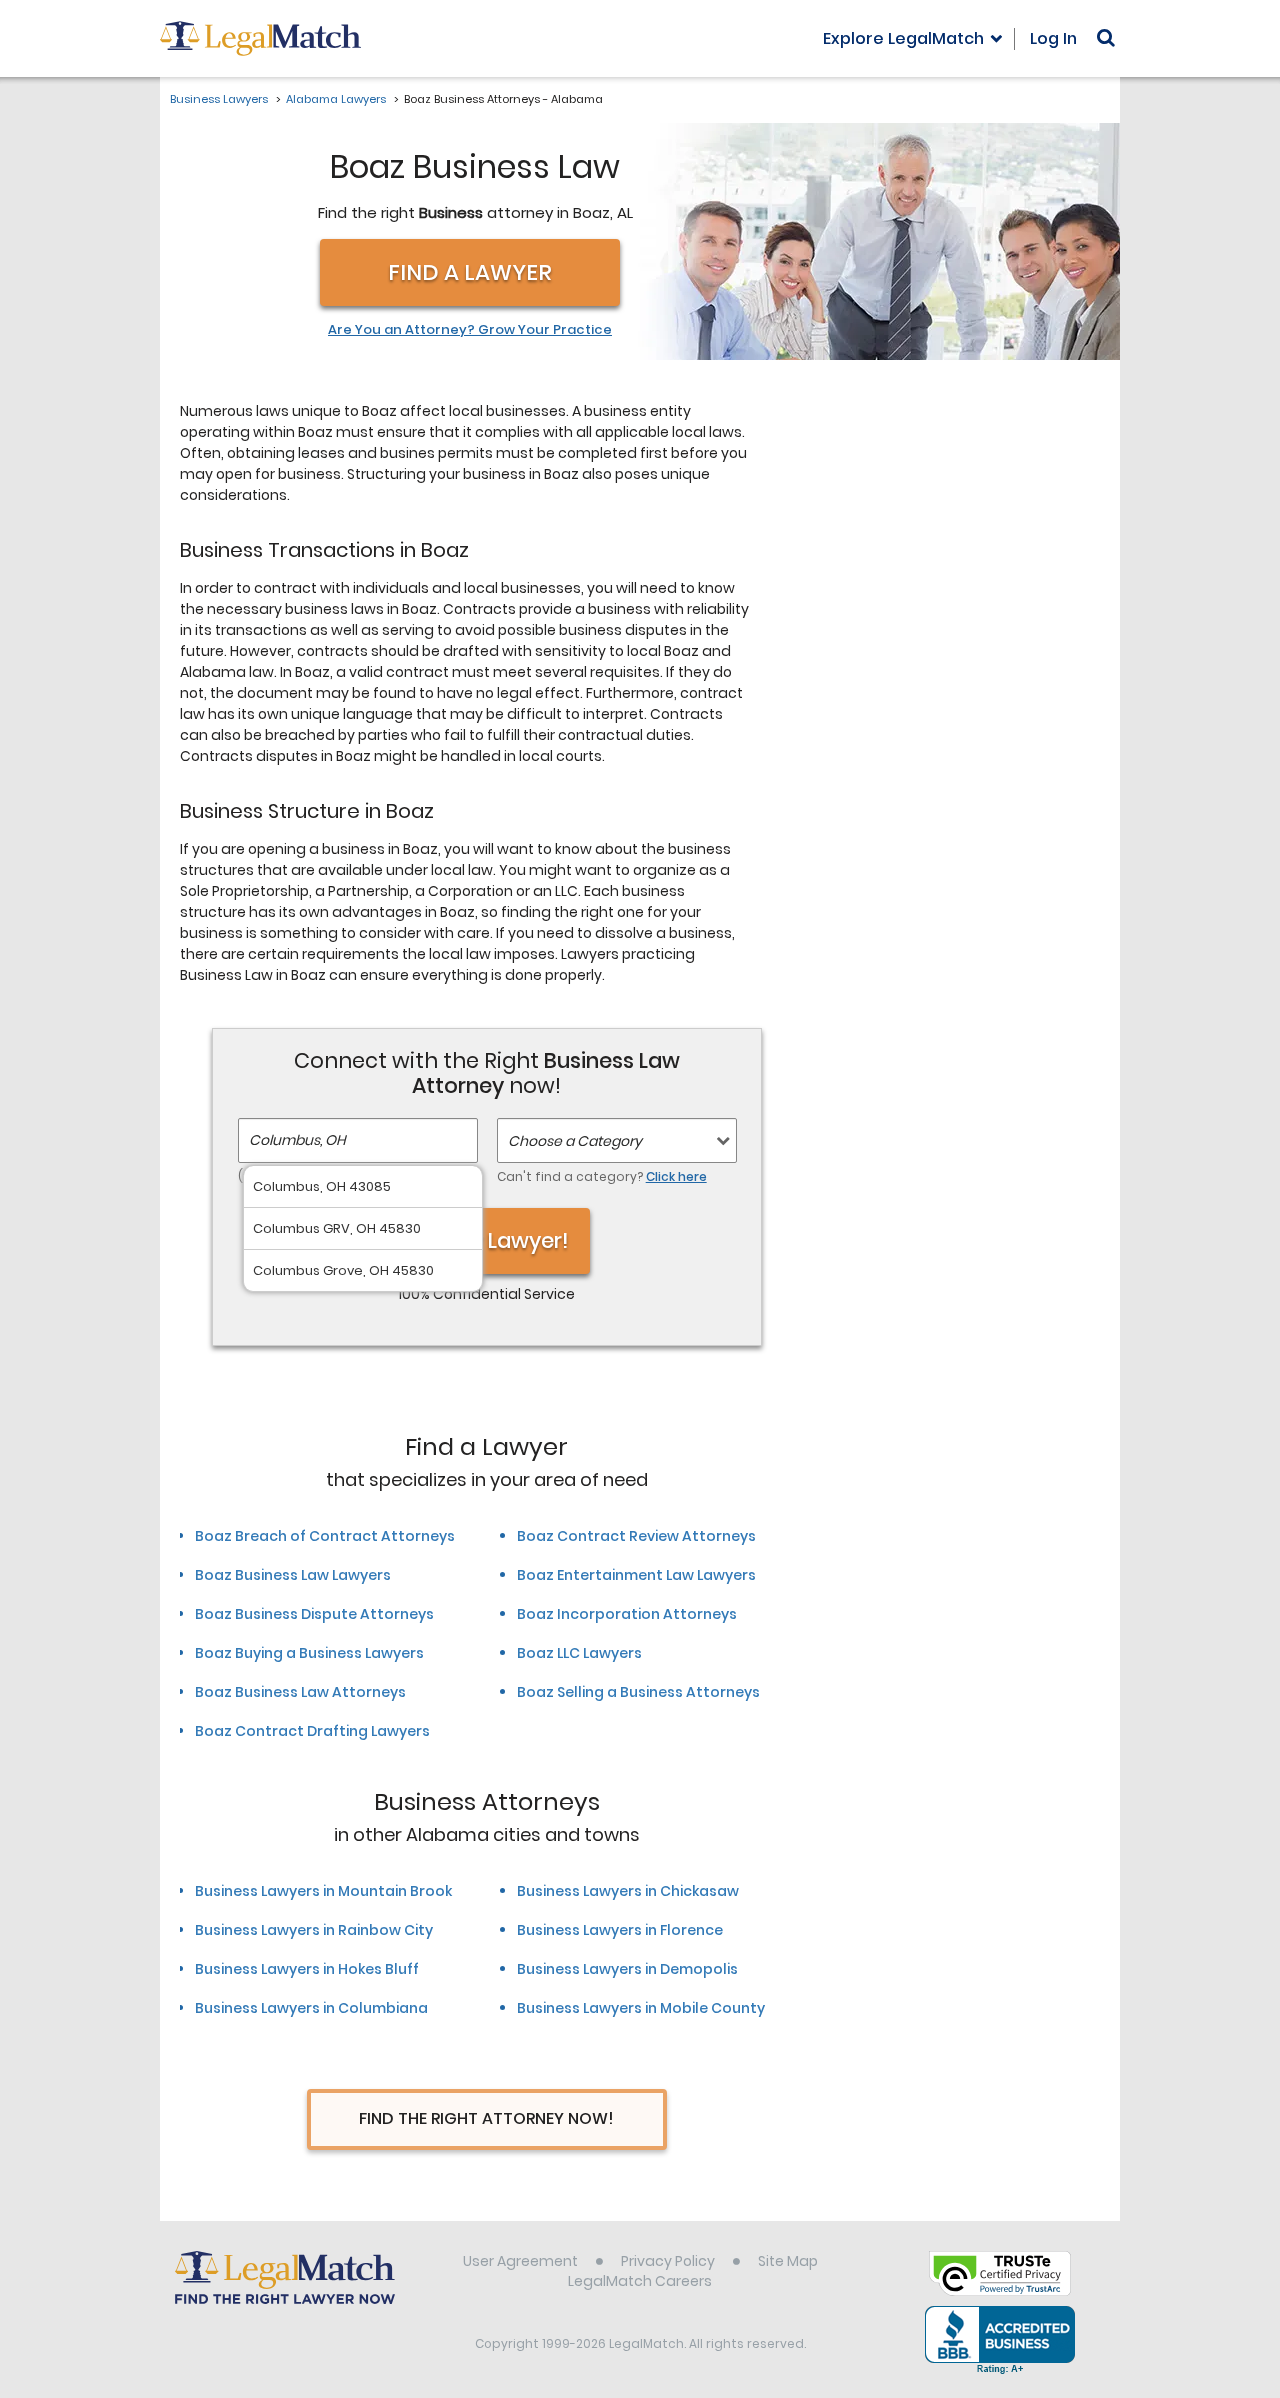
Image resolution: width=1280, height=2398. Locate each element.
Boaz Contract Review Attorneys (636, 1536)
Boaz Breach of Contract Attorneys (325, 1536)
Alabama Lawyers (336, 99)
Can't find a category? (602, 1176)
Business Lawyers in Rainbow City (314, 1930)
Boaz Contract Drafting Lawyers (312, 1731)
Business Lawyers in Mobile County (641, 2008)
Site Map (788, 2261)
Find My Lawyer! (487, 1240)
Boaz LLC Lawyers (579, 1653)
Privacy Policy (668, 2261)
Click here (676, 1176)
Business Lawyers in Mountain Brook (323, 1891)
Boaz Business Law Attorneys (300, 1692)
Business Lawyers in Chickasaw (628, 1891)
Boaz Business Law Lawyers (293, 1575)
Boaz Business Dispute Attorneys (314, 1614)
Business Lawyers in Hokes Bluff (307, 1969)
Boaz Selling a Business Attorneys (638, 1692)
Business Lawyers (219, 99)
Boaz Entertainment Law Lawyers (636, 1575)
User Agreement (520, 2261)
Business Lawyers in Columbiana (311, 2008)
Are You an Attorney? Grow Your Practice (470, 330)
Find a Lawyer (470, 272)
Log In (1053, 38)
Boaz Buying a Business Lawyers (309, 1653)
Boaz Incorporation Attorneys (627, 1614)
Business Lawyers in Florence (620, 1930)
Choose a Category (575, 1141)
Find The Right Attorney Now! (486, 2118)
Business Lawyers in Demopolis (627, 1969)
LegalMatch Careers (640, 2281)
